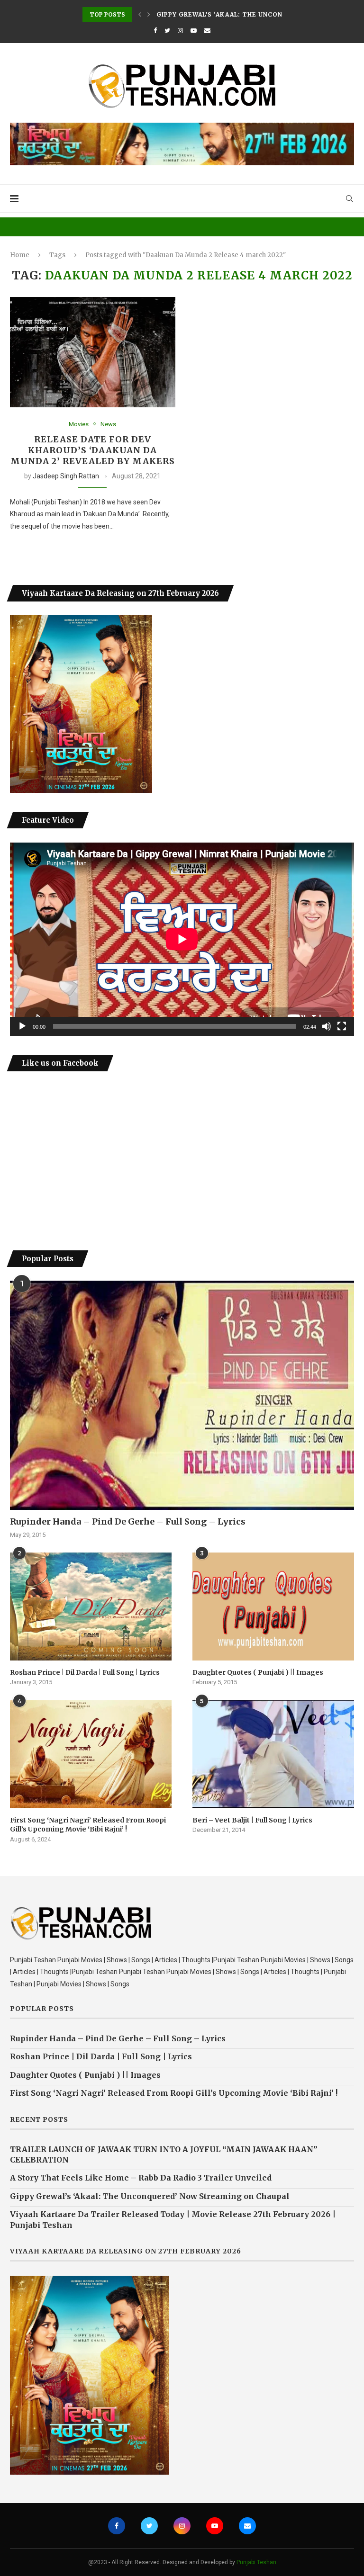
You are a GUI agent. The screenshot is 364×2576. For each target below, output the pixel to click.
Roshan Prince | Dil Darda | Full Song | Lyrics (85, 1672)
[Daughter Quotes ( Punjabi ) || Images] (273, 1606)
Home (20, 255)
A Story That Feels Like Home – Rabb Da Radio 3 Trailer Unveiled (141, 2178)
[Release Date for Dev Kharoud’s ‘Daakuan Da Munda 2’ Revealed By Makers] (93, 352)
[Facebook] (155, 31)
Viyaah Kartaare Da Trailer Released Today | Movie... (257, 14)
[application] (182, 939)
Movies (79, 424)
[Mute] (327, 1026)
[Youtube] (194, 31)
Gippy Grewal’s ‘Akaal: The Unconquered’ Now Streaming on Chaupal (150, 2196)
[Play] (22, 1026)
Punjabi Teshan (256, 2562)
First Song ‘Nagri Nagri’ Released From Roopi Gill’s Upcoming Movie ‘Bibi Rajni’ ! (88, 1825)
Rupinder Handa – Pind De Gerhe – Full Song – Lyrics (128, 1521)
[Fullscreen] (342, 1026)
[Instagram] (180, 31)
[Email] (207, 31)
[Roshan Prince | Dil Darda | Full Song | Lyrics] (91, 1606)
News (108, 424)
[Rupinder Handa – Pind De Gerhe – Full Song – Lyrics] (182, 1395)
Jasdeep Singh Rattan (66, 476)
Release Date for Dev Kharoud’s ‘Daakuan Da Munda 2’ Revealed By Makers (93, 450)
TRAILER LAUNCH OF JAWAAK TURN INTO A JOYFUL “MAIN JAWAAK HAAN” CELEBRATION (164, 2154)
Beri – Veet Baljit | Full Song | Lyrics (252, 1820)
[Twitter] (167, 31)
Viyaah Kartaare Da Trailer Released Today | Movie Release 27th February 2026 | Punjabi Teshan (173, 2219)
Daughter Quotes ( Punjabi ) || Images (258, 1672)
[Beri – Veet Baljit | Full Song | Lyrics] (273, 1754)
